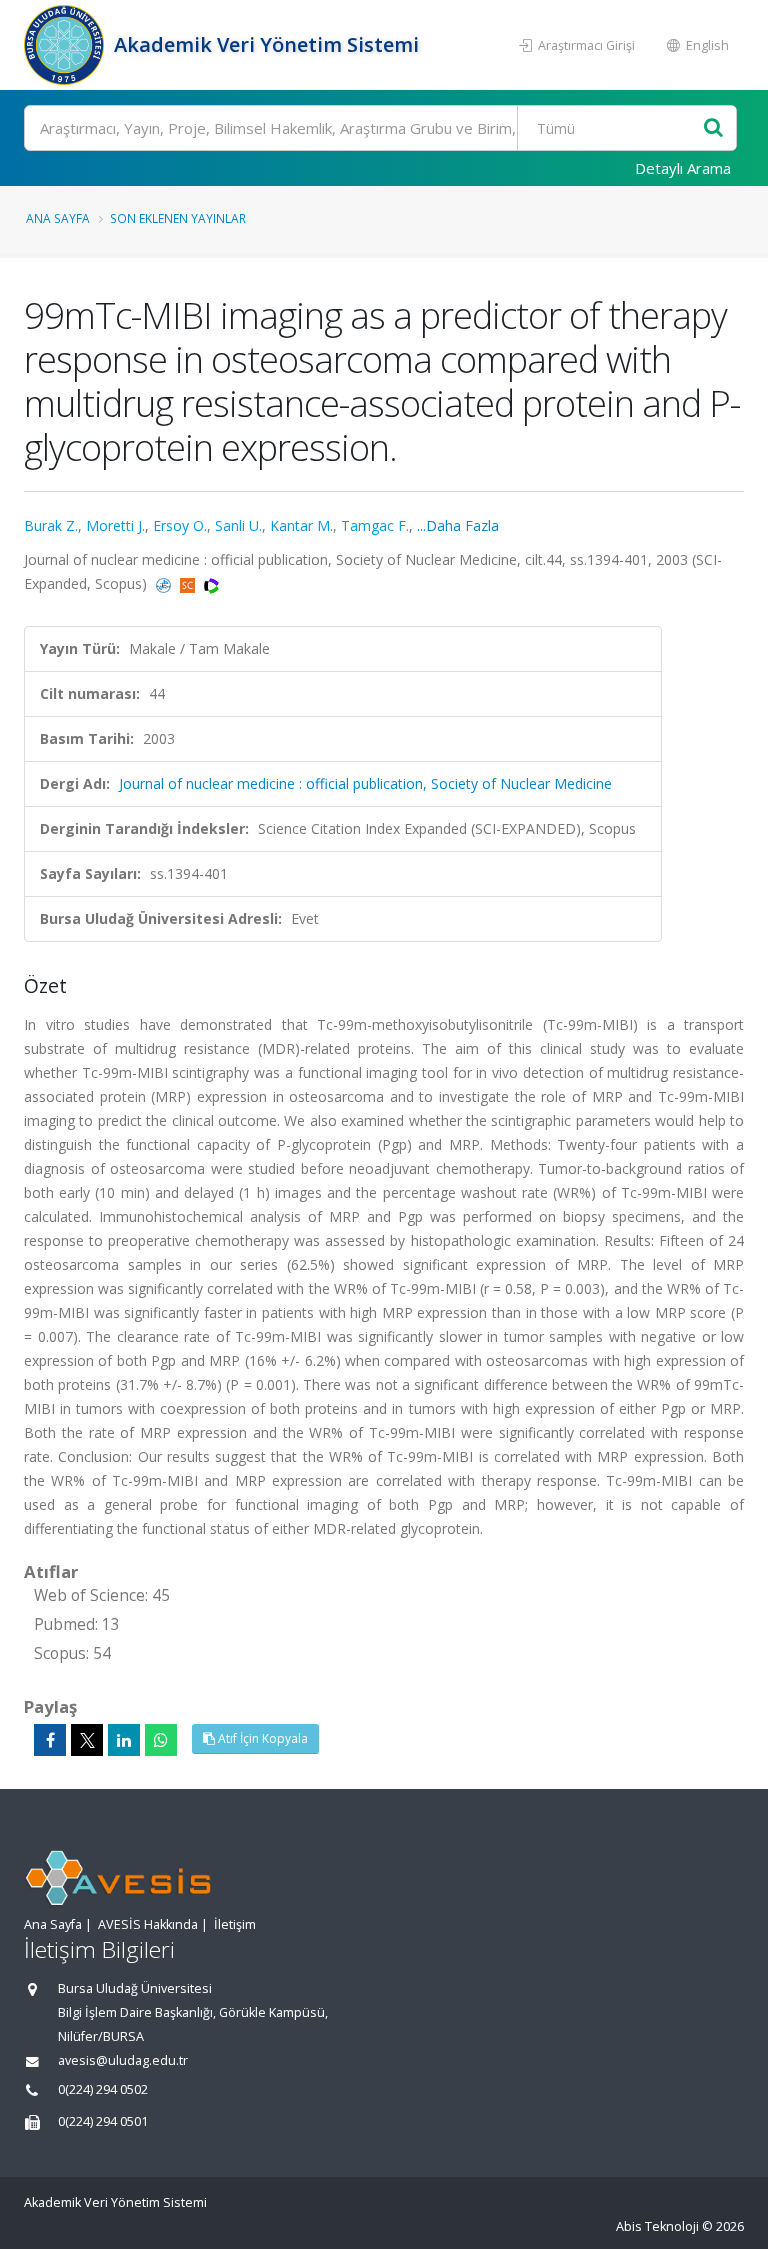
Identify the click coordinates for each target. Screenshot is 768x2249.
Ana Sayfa (58, 218)
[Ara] (713, 128)
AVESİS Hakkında (148, 1924)
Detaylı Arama (683, 168)
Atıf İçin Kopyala (261, 1738)
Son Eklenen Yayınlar (178, 218)
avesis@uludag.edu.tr (123, 2060)
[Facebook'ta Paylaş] (50, 1740)
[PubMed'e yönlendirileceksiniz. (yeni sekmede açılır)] (165, 583)
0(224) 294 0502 (103, 2089)
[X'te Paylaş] (87, 1740)
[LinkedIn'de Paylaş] (124, 1740)
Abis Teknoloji (657, 2226)
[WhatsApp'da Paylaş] (161, 1740)
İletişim (235, 1924)
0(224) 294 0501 (103, 2121)
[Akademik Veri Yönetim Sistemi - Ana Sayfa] (66, 45)
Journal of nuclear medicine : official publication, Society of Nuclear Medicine (365, 783)
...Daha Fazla (458, 525)
